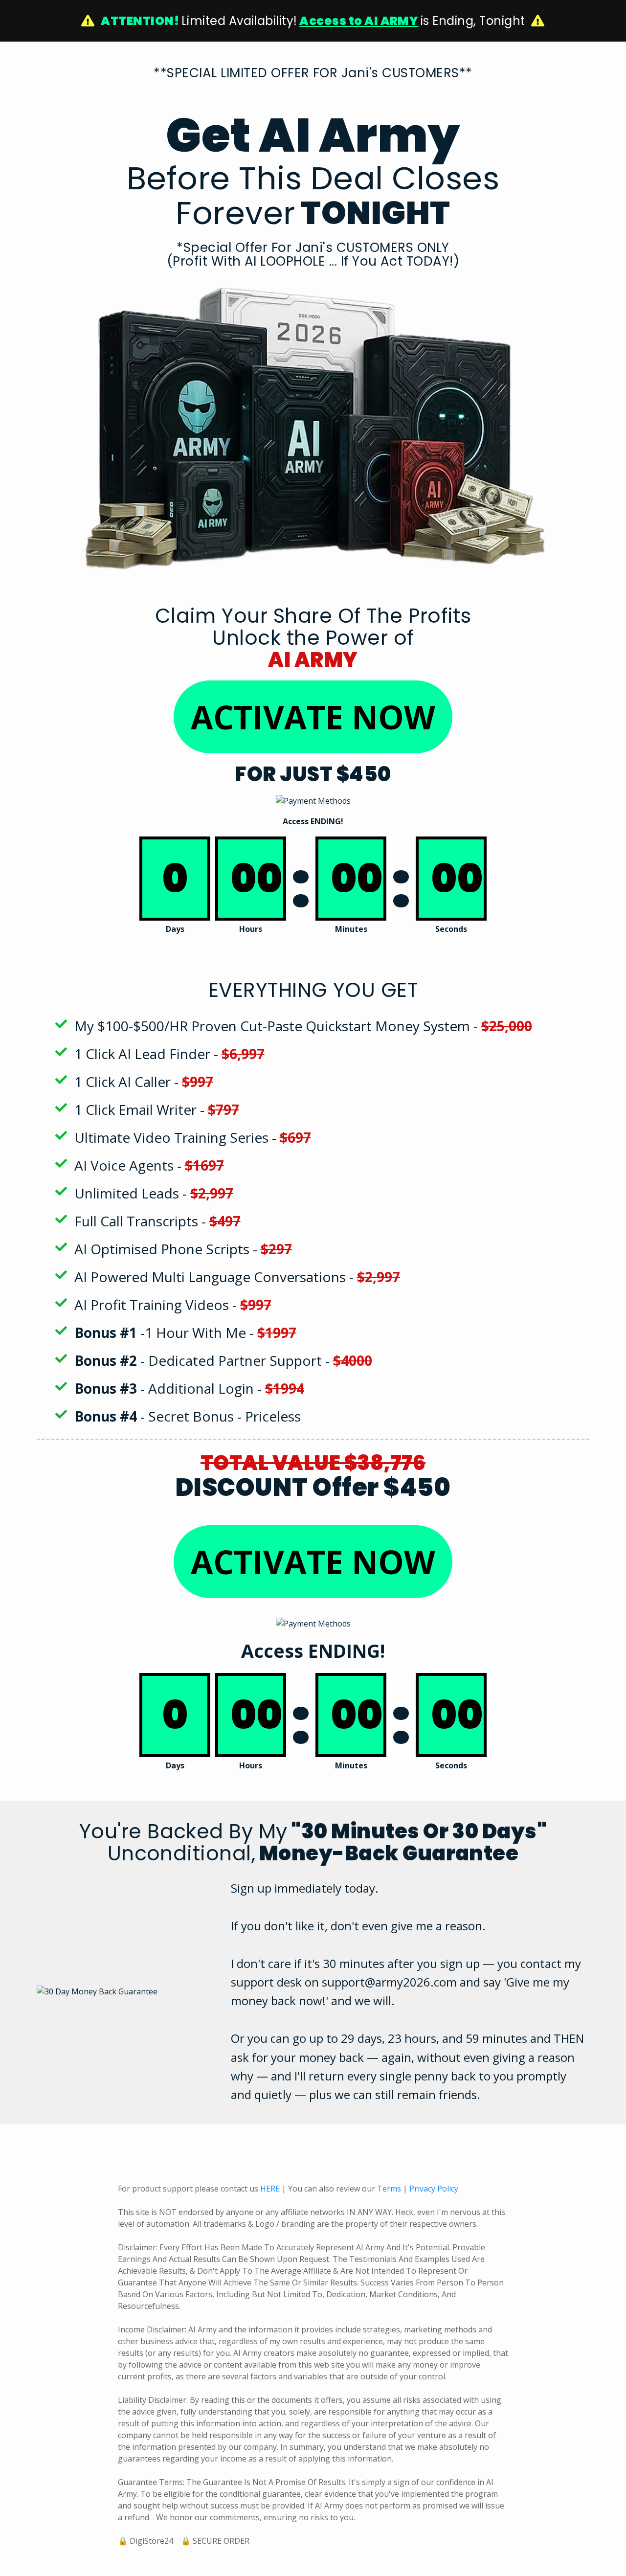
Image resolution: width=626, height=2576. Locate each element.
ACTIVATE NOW (313, 717)
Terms (389, 2189)
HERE (270, 2189)
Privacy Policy (434, 2189)
